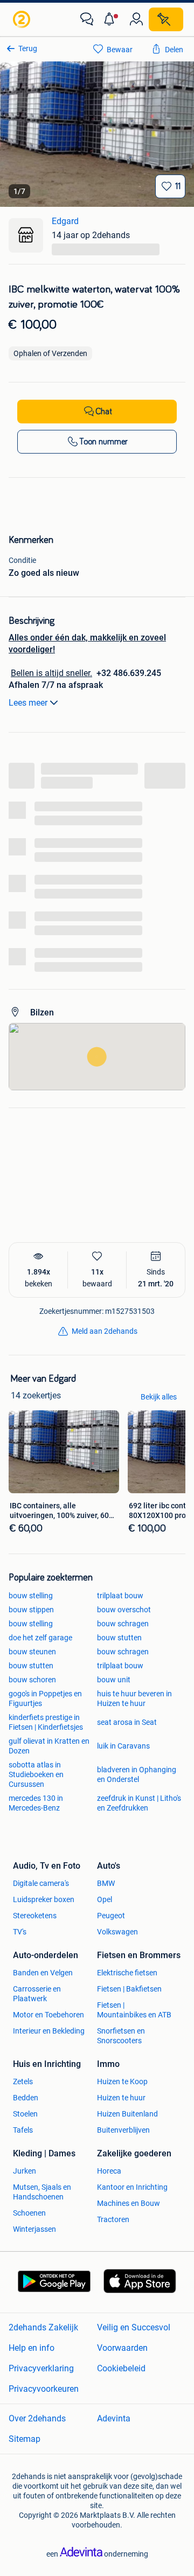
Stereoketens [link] (35, 1916)
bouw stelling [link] (31, 1596)
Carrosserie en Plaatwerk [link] (37, 1994)
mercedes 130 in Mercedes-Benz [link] (36, 1803)
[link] (23, 19)
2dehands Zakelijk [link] (43, 2327)
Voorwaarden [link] (122, 2348)
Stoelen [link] (25, 2114)
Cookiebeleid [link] (121, 2368)
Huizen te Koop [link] (122, 2081)
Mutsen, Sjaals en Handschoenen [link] (42, 2192)
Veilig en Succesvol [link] (134, 2327)
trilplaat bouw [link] (120, 1596)
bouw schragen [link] (123, 1624)
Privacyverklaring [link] (41, 2368)
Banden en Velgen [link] (43, 1973)
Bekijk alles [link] (159, 1397)
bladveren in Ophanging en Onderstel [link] (137, 1774)
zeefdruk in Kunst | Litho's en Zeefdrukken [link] (139, 1803)
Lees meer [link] (28, 703)
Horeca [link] (109, 2171)
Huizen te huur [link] (121, 2098)
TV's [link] (20, 1932)
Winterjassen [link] (34, 2229)
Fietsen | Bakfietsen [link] (129, 1989)
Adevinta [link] (114, 2418)
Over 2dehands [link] (37, 2418)
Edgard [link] (65, 221)
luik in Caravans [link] (123, 1746)
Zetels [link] (23, 2081)
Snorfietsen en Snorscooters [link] (121, 2036)
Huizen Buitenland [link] (127, 2114)
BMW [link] (106, 1883)
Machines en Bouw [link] (129, 2203)
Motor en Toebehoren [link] (48, 2015)
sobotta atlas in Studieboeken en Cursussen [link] (36, 1774)
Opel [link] (105, 1899)
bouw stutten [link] (119, 1638)
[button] (112, 19)
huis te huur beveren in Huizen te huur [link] (134, 1698)
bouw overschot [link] (124, 1610)
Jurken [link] (25, 2171)
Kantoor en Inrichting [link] (132, 2187)
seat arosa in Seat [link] (127, 1722)
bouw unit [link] (114, 1680)
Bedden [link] (26, 2098)
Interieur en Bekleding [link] (49, 2031)
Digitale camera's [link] (41, 1883)
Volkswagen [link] (117, 1932)
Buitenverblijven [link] (123, 2130)
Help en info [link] (32, 2348)
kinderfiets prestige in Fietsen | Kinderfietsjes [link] (46, 1722)
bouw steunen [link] (32, 1652)
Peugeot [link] (111, 1916)
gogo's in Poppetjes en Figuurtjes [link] (45, 1698)
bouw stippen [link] (31, 1610)
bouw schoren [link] (32, 1680)
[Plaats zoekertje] (166, 19)
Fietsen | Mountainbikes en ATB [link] (134, 2010)
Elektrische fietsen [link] (127, 1973)
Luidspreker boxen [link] (44, 1899)
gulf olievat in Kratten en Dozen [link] (49, 1746)
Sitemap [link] (25, 2439)
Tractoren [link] (113, 2219)
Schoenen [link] (29, 2213)
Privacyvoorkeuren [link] (44, 2389)
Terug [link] (28, 48)
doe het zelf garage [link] (40, 1638)
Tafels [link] (23, 2130)
